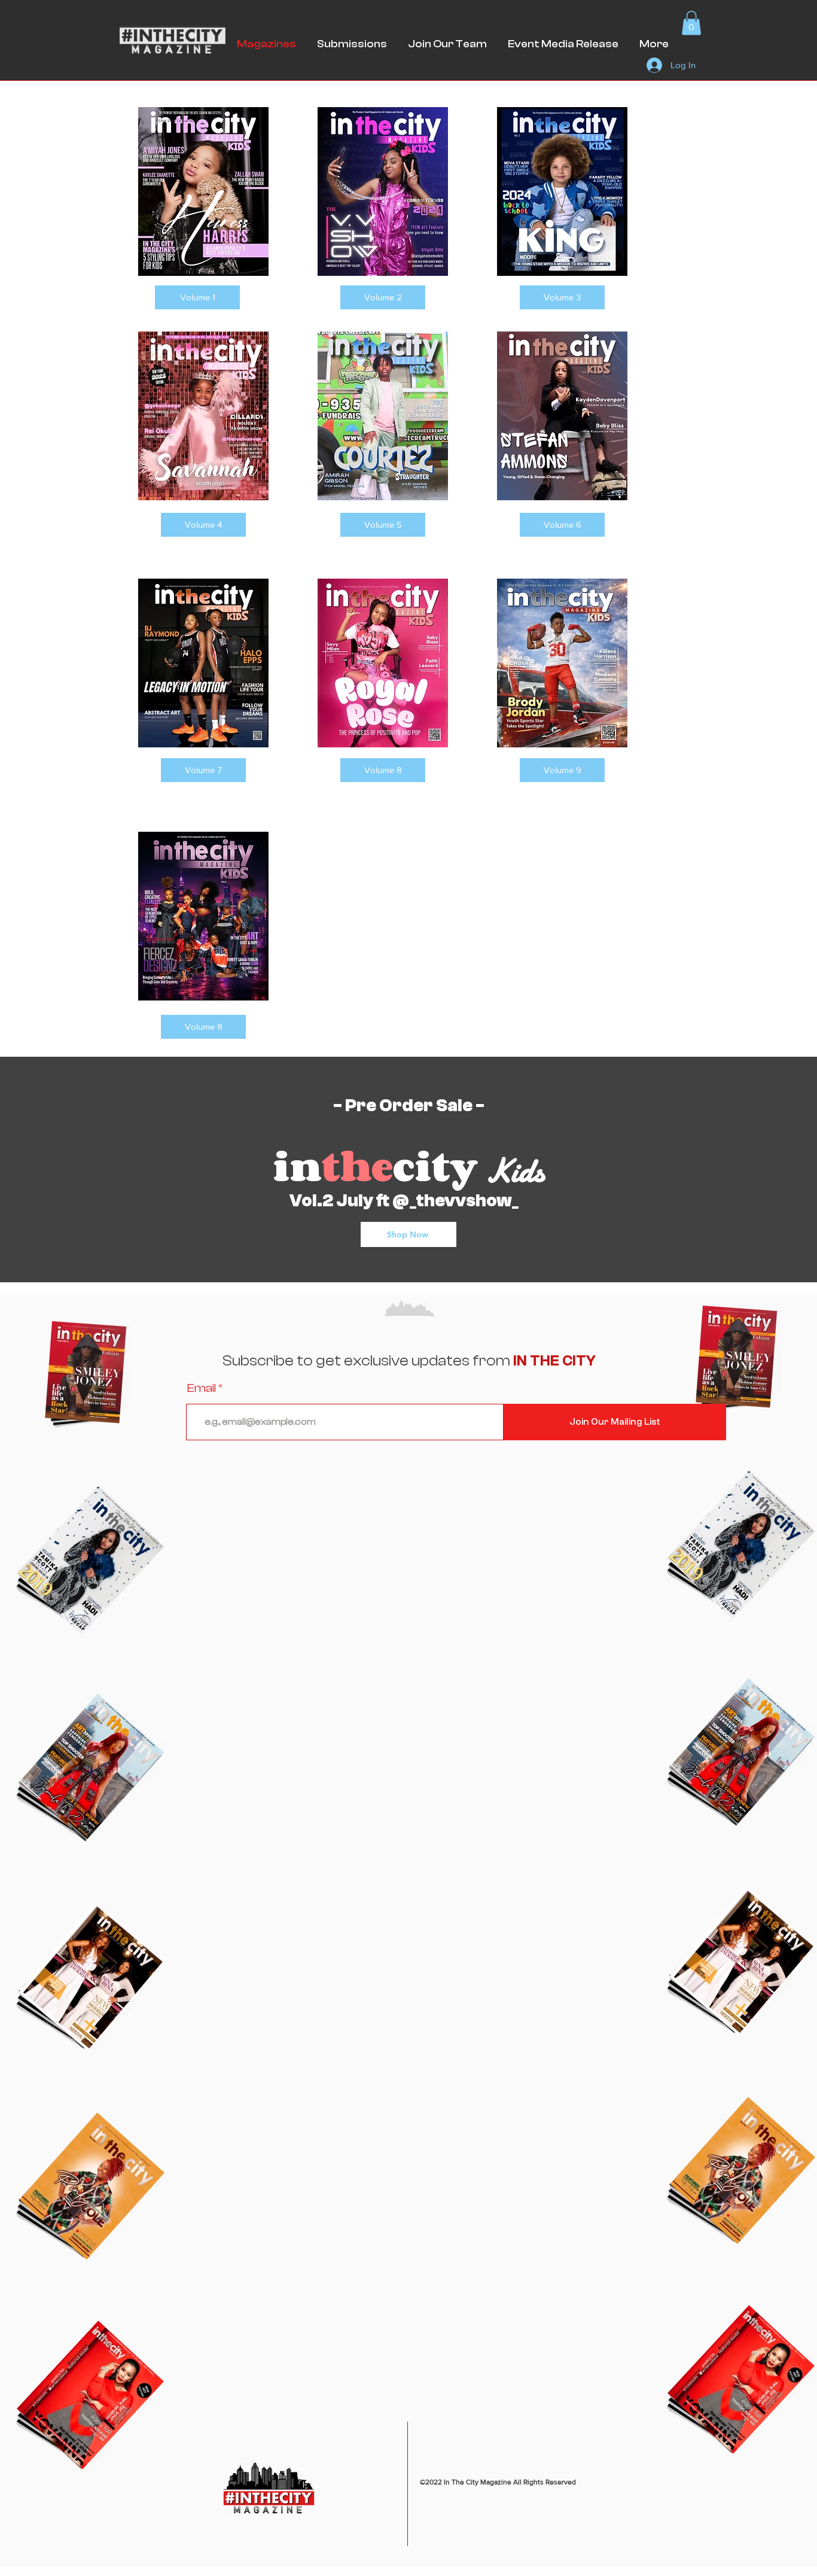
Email (202, 1388)
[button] (691, 23)
